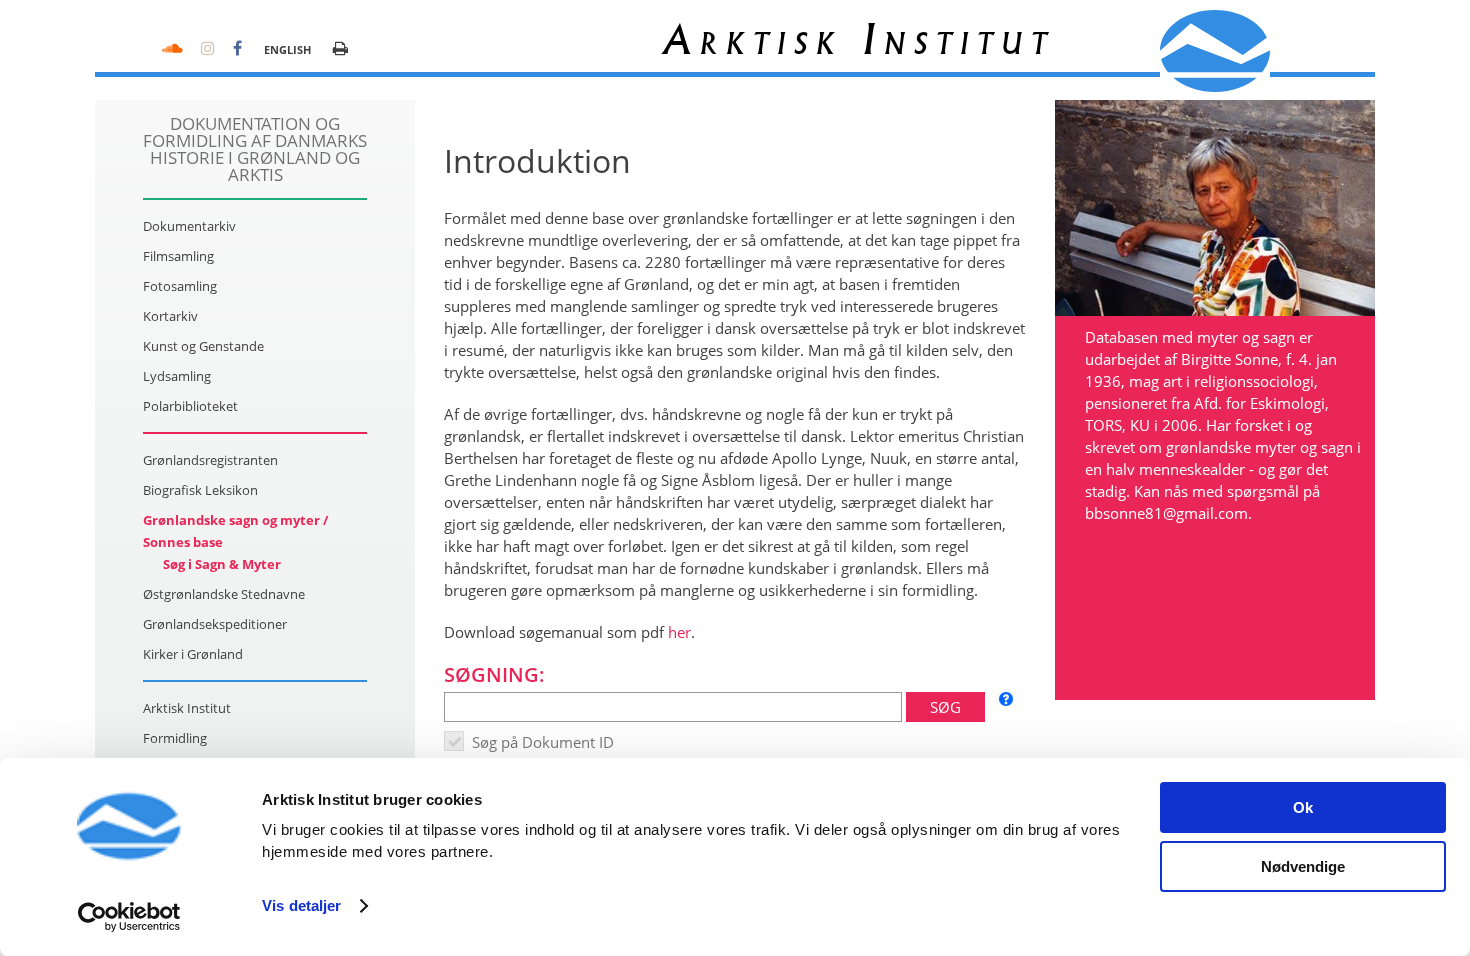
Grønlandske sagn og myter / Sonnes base (235, 531)
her (679, 632)
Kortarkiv (170, 316)
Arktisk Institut (187, 708)
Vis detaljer (301, 905)
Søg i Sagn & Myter (222, 564)
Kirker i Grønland (193, 654)
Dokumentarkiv (189, 226)
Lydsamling (177, 376)
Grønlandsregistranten (210, 460)
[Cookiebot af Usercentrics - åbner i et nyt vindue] (129, 917)
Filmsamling (178, 256)
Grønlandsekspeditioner (215, 624)
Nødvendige (1303, 866)
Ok (1303, 807)
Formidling (175, 738)
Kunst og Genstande (203, 346)
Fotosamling (180, 286)
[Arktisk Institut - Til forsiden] (1215, 51)
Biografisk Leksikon (200, 490)
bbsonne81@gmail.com (1166, 513)
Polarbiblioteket (190, 406)
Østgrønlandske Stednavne (224, 594)
